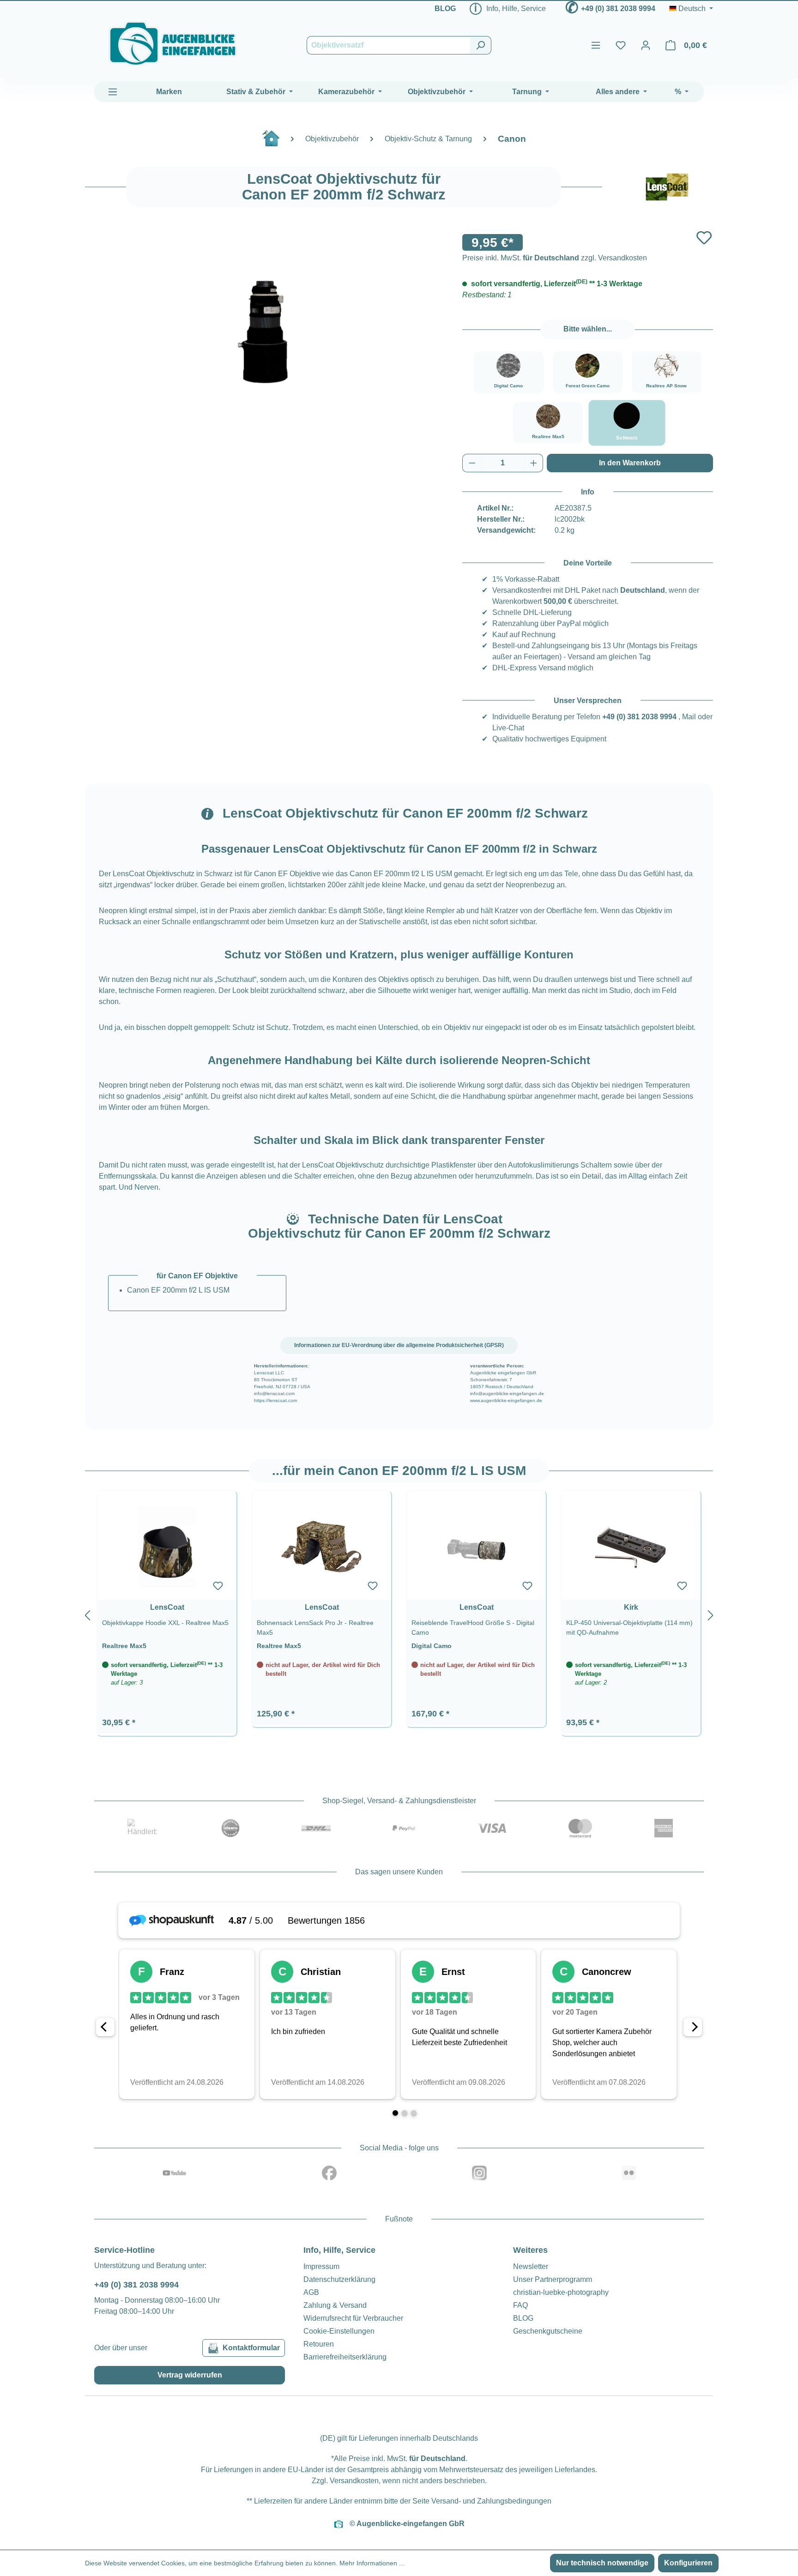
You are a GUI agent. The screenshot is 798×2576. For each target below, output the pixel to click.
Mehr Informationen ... (372, 2563)
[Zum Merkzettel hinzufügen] (704, 238)
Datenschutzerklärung (339, 2279)
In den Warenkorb (630, 463)
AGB (311, 2292)
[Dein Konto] (646, 45)
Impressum (321, 2266)
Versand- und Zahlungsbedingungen (491, 2501)
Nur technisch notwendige (602, 2563)
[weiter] (711, 1614)
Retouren (319, 2344)
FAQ (520, 2305)
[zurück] (87, 1614)
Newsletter (531, 2266)
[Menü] (596, 45)
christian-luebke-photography (561, 2292)
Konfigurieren (688, 2563)
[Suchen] (481, 45)
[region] (399, 1614)
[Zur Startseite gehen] (173, 44)
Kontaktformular (251, 2348)
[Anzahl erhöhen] (534, 463)
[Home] (276, 142)
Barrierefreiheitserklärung (345, 2357)
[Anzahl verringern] (472, 463)
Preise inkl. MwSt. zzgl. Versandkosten (555, 258)
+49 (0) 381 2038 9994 (618, 9)
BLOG (445, 9)
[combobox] (388, 45)
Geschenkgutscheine (548, 2331)
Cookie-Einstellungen (339, 2331)
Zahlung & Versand (335, 2305)
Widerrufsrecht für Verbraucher (353, 2318)
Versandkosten (354, 2481)
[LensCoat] (667, 187)
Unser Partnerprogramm (553, 2279)
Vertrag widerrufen (190, 2375)
